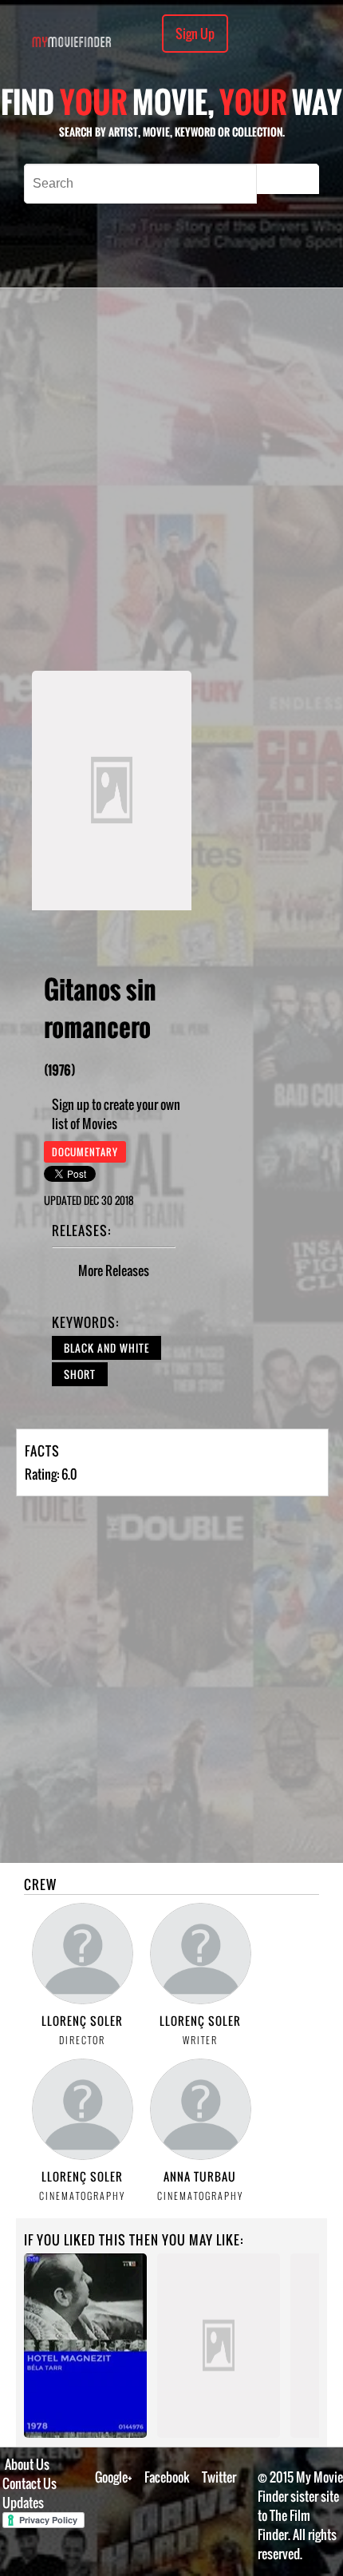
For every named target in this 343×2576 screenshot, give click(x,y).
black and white (106, 1348)
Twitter (219, 2477)
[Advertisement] (171, 479)
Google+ (114, 2477)
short (80, 1374)
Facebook (167, 2477)
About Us (27, 2464)
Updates (23, 2503)
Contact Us (30, 2483)
